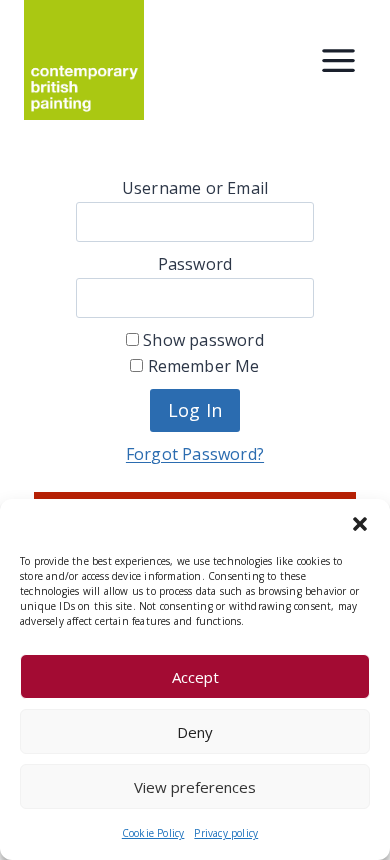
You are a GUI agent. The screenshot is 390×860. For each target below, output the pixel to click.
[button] (360, 524)
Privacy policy (226, 833)
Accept (195, 677)
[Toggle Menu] (338, 60)
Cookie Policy (153, 833)
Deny (195, 732)
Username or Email (195, 188)
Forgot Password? (195, 454)
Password (195, 264)
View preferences (195, 787)
